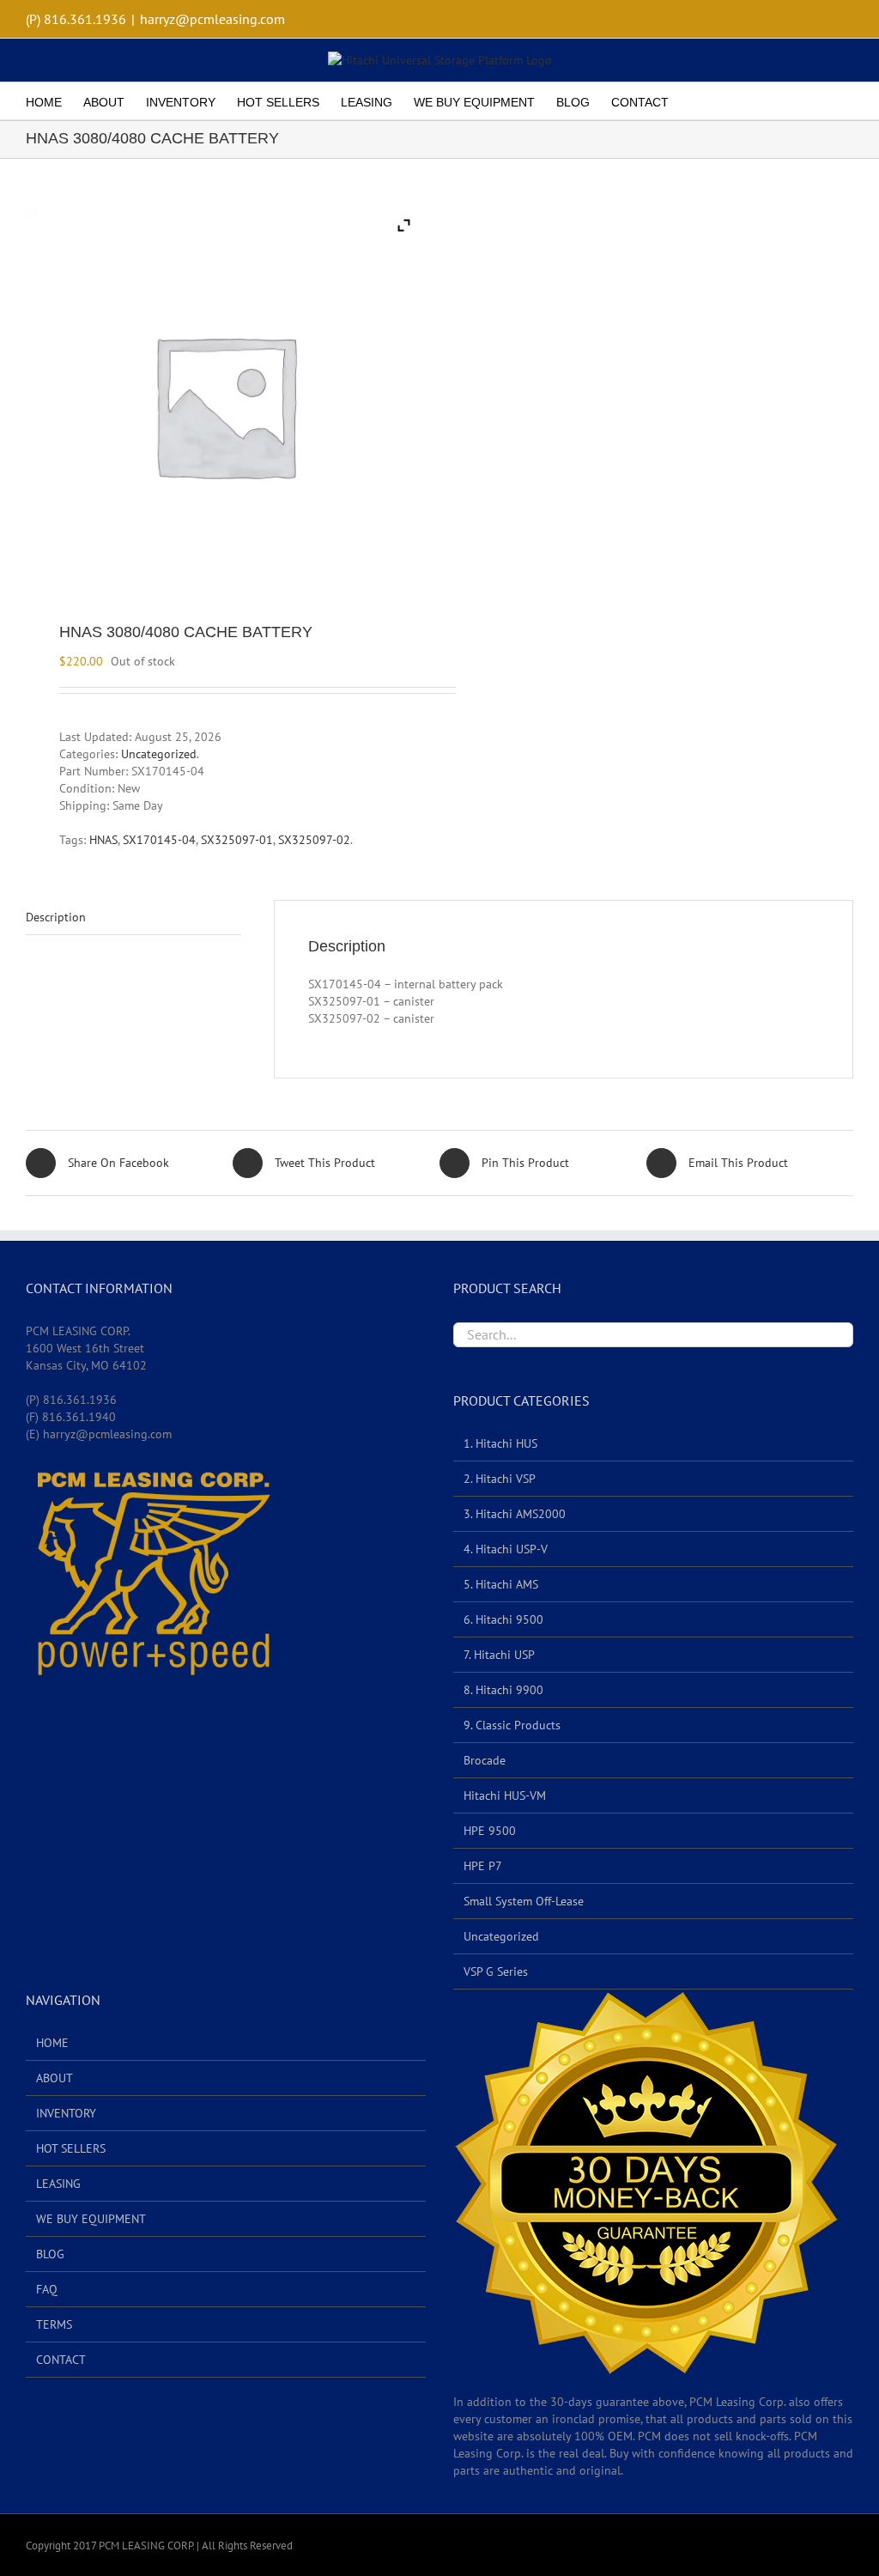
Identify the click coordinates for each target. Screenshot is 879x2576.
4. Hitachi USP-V (506, 1549)
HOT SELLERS (71, 2148)
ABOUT (55, 2078)
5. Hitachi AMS (501, 1584)
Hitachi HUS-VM (505, 1795)
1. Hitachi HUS (500, 1443)
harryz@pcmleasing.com (212, 19)
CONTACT (61, 2360)
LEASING (58, 2184)
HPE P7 (483, 1866)
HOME (52, 2043)
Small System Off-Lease (524, 1901)
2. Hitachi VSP (500, 1479)
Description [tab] (56, 917)
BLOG (50, 2254)
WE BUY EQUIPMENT (91, 2219)
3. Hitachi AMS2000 (515, 1514)
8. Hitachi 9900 (503, 1690)
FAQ (47, 2289)
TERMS (54, 2324)
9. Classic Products (512, 1725)
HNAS (103, 840)
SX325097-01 (237, 840)
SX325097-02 (314, 840)
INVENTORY (66, 2113)
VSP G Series (496, 1971)
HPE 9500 (490, 1831)
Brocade (485, 1760)
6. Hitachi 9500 (503, 1619)
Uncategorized (159, 754)
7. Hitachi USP (499, 1655)
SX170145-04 (159, 840)
